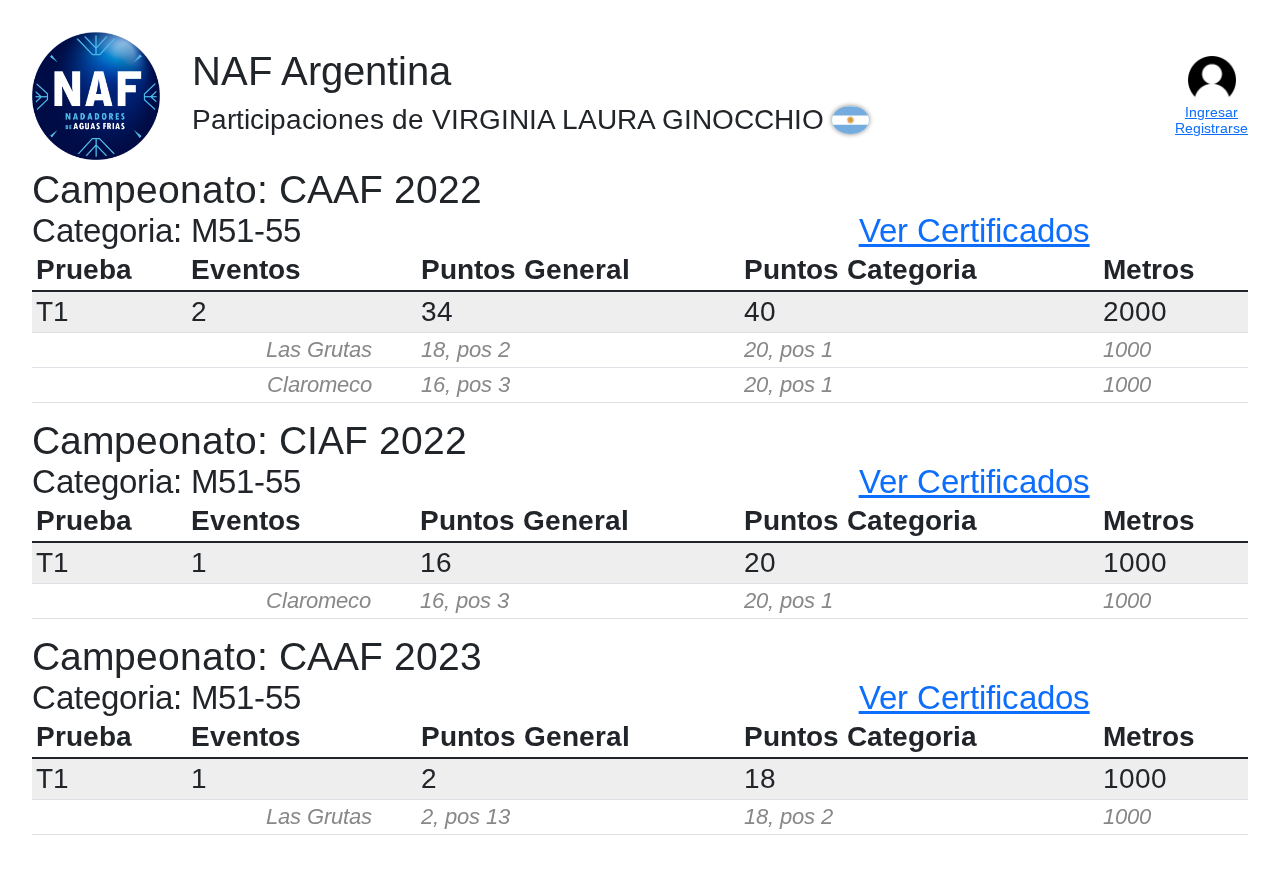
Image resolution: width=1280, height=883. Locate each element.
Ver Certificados (974, 230)
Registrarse (1211, 128)
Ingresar (1211, 112)
